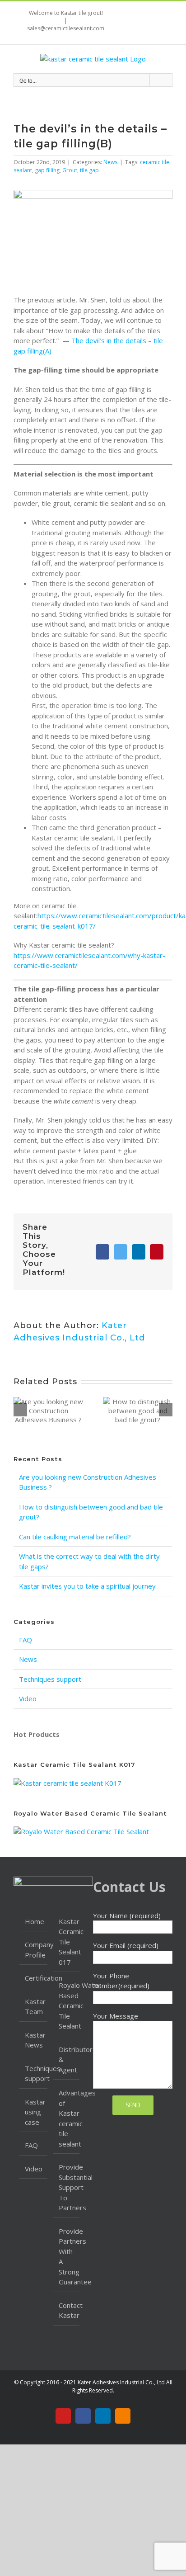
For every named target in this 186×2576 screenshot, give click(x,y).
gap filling (47, 170)
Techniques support (50, 1679)
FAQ (26, 1640)
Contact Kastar (67, 2310)
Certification (34, 1978)
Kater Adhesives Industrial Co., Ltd (121, 2382)
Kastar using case (34, 2112)
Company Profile (34, 1950)
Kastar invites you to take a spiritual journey (87, 1586)
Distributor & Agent (67, 2059)
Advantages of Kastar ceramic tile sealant (67, 2118)
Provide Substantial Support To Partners (67, 2187)
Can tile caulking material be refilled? (75, 1537)
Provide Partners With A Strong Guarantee (67, 2257)
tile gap (89, 170)
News (110, 162)
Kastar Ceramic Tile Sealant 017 (67, 1942)
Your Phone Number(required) (121, 1981)
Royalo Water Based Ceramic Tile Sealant (67, 2005)
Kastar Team (34, 2007)
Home (34, 1921)
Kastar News (34, 2040)
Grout (70, 170)
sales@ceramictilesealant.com (66, 28)
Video (28, 1698)
